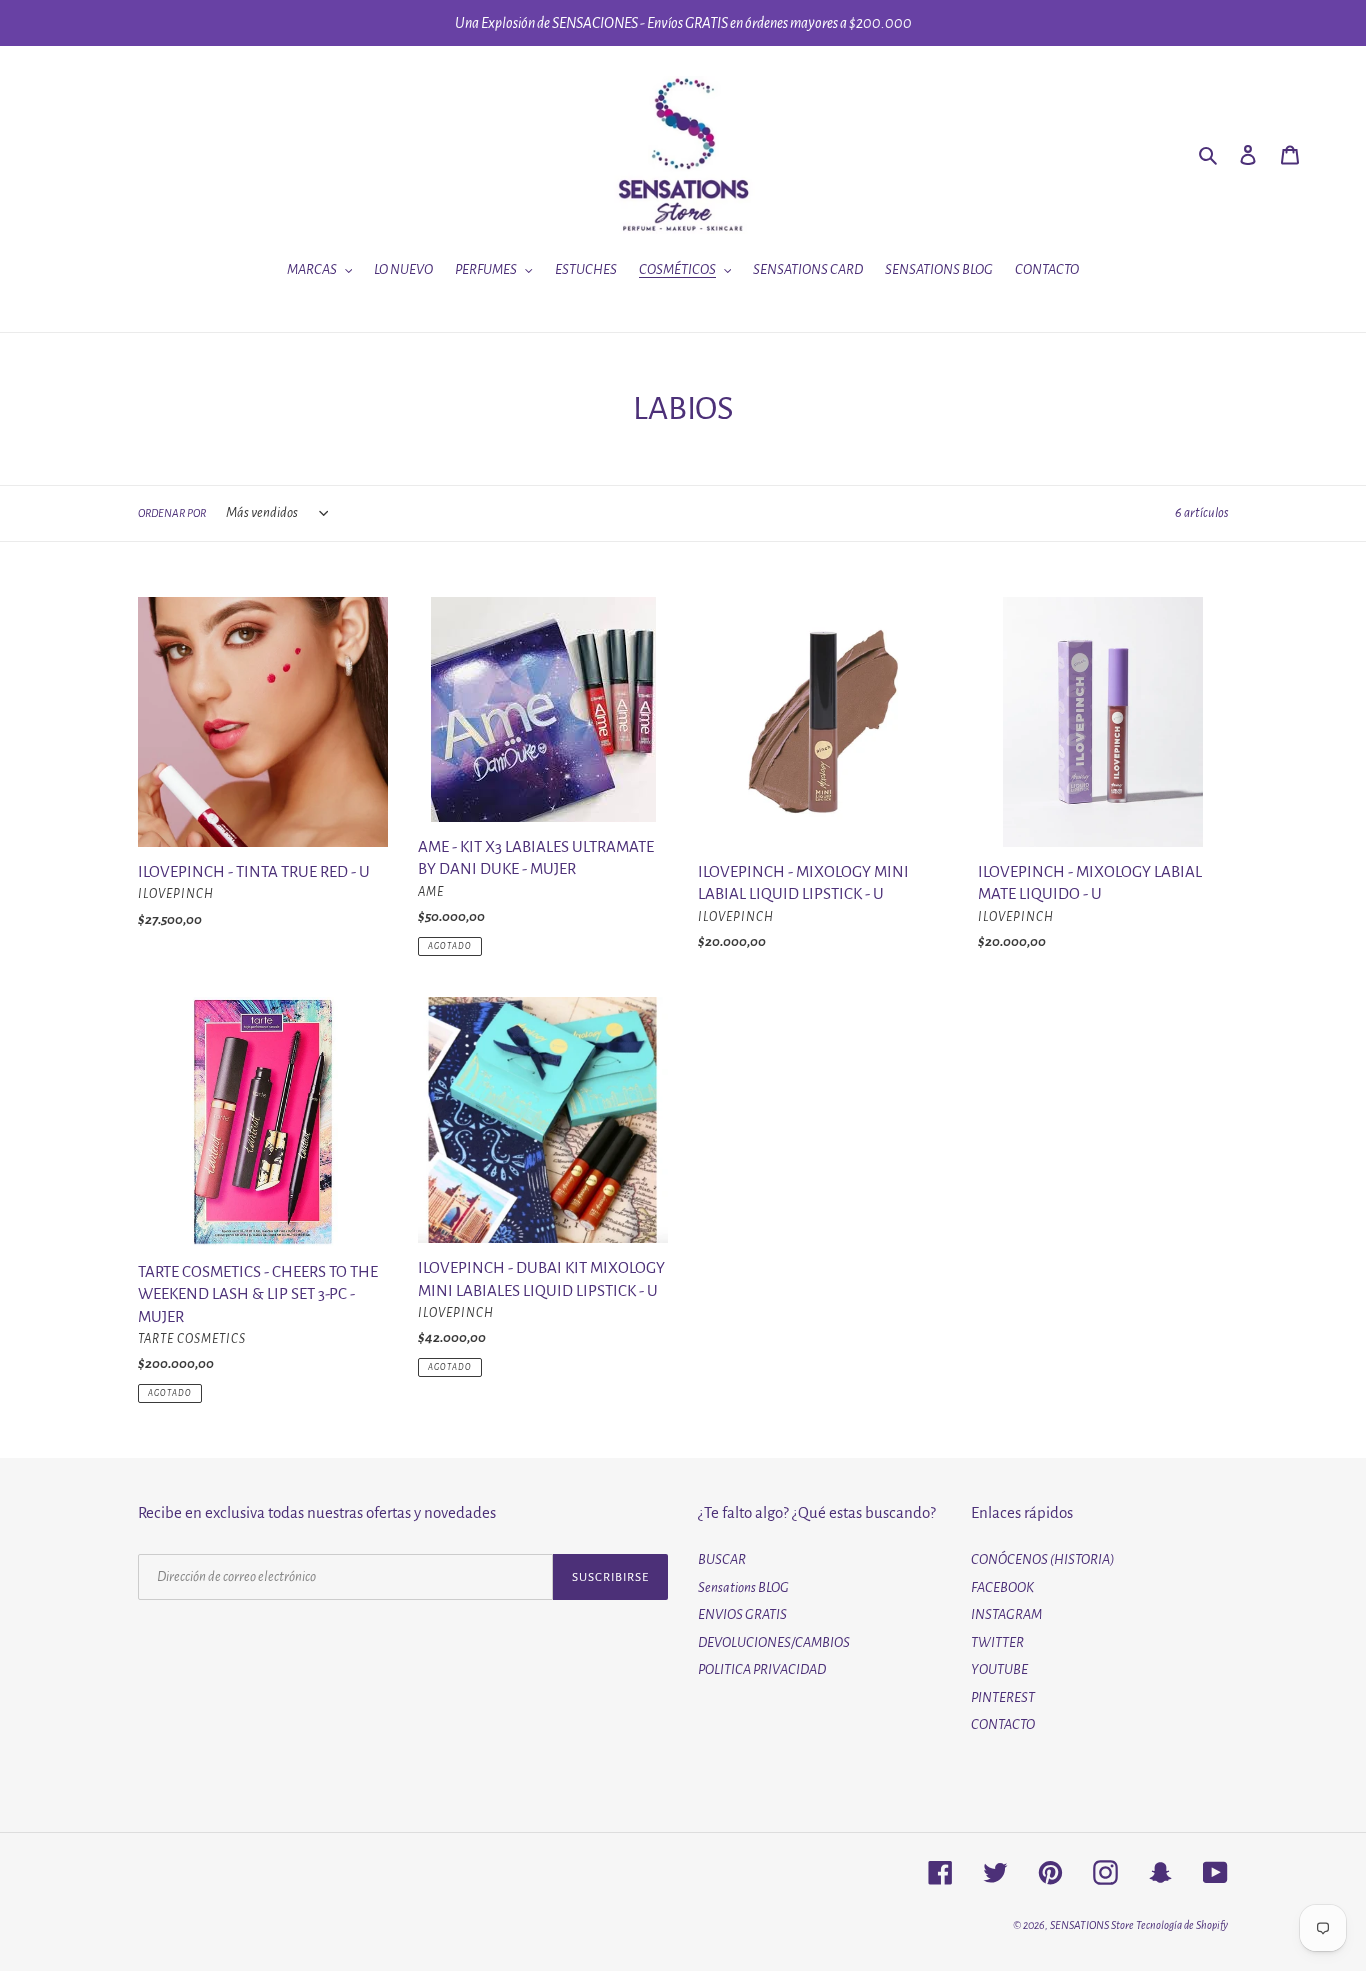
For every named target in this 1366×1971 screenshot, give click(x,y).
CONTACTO (1003, 1724)
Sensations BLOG (743, 1587)
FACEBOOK (1002, 1587)
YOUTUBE (999, 1669)
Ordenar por (172, 513)
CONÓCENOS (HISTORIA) (1043, 1559)
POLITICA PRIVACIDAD (762, 1669)
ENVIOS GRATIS (742, 1614)
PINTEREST (1003, 1697)
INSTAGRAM (1006, 1614)
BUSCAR (722, 1559)
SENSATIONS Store (1092, 1925)
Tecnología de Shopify (1182, 1925)
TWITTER (997, 1642)
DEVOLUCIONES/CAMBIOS (774, 1642)
